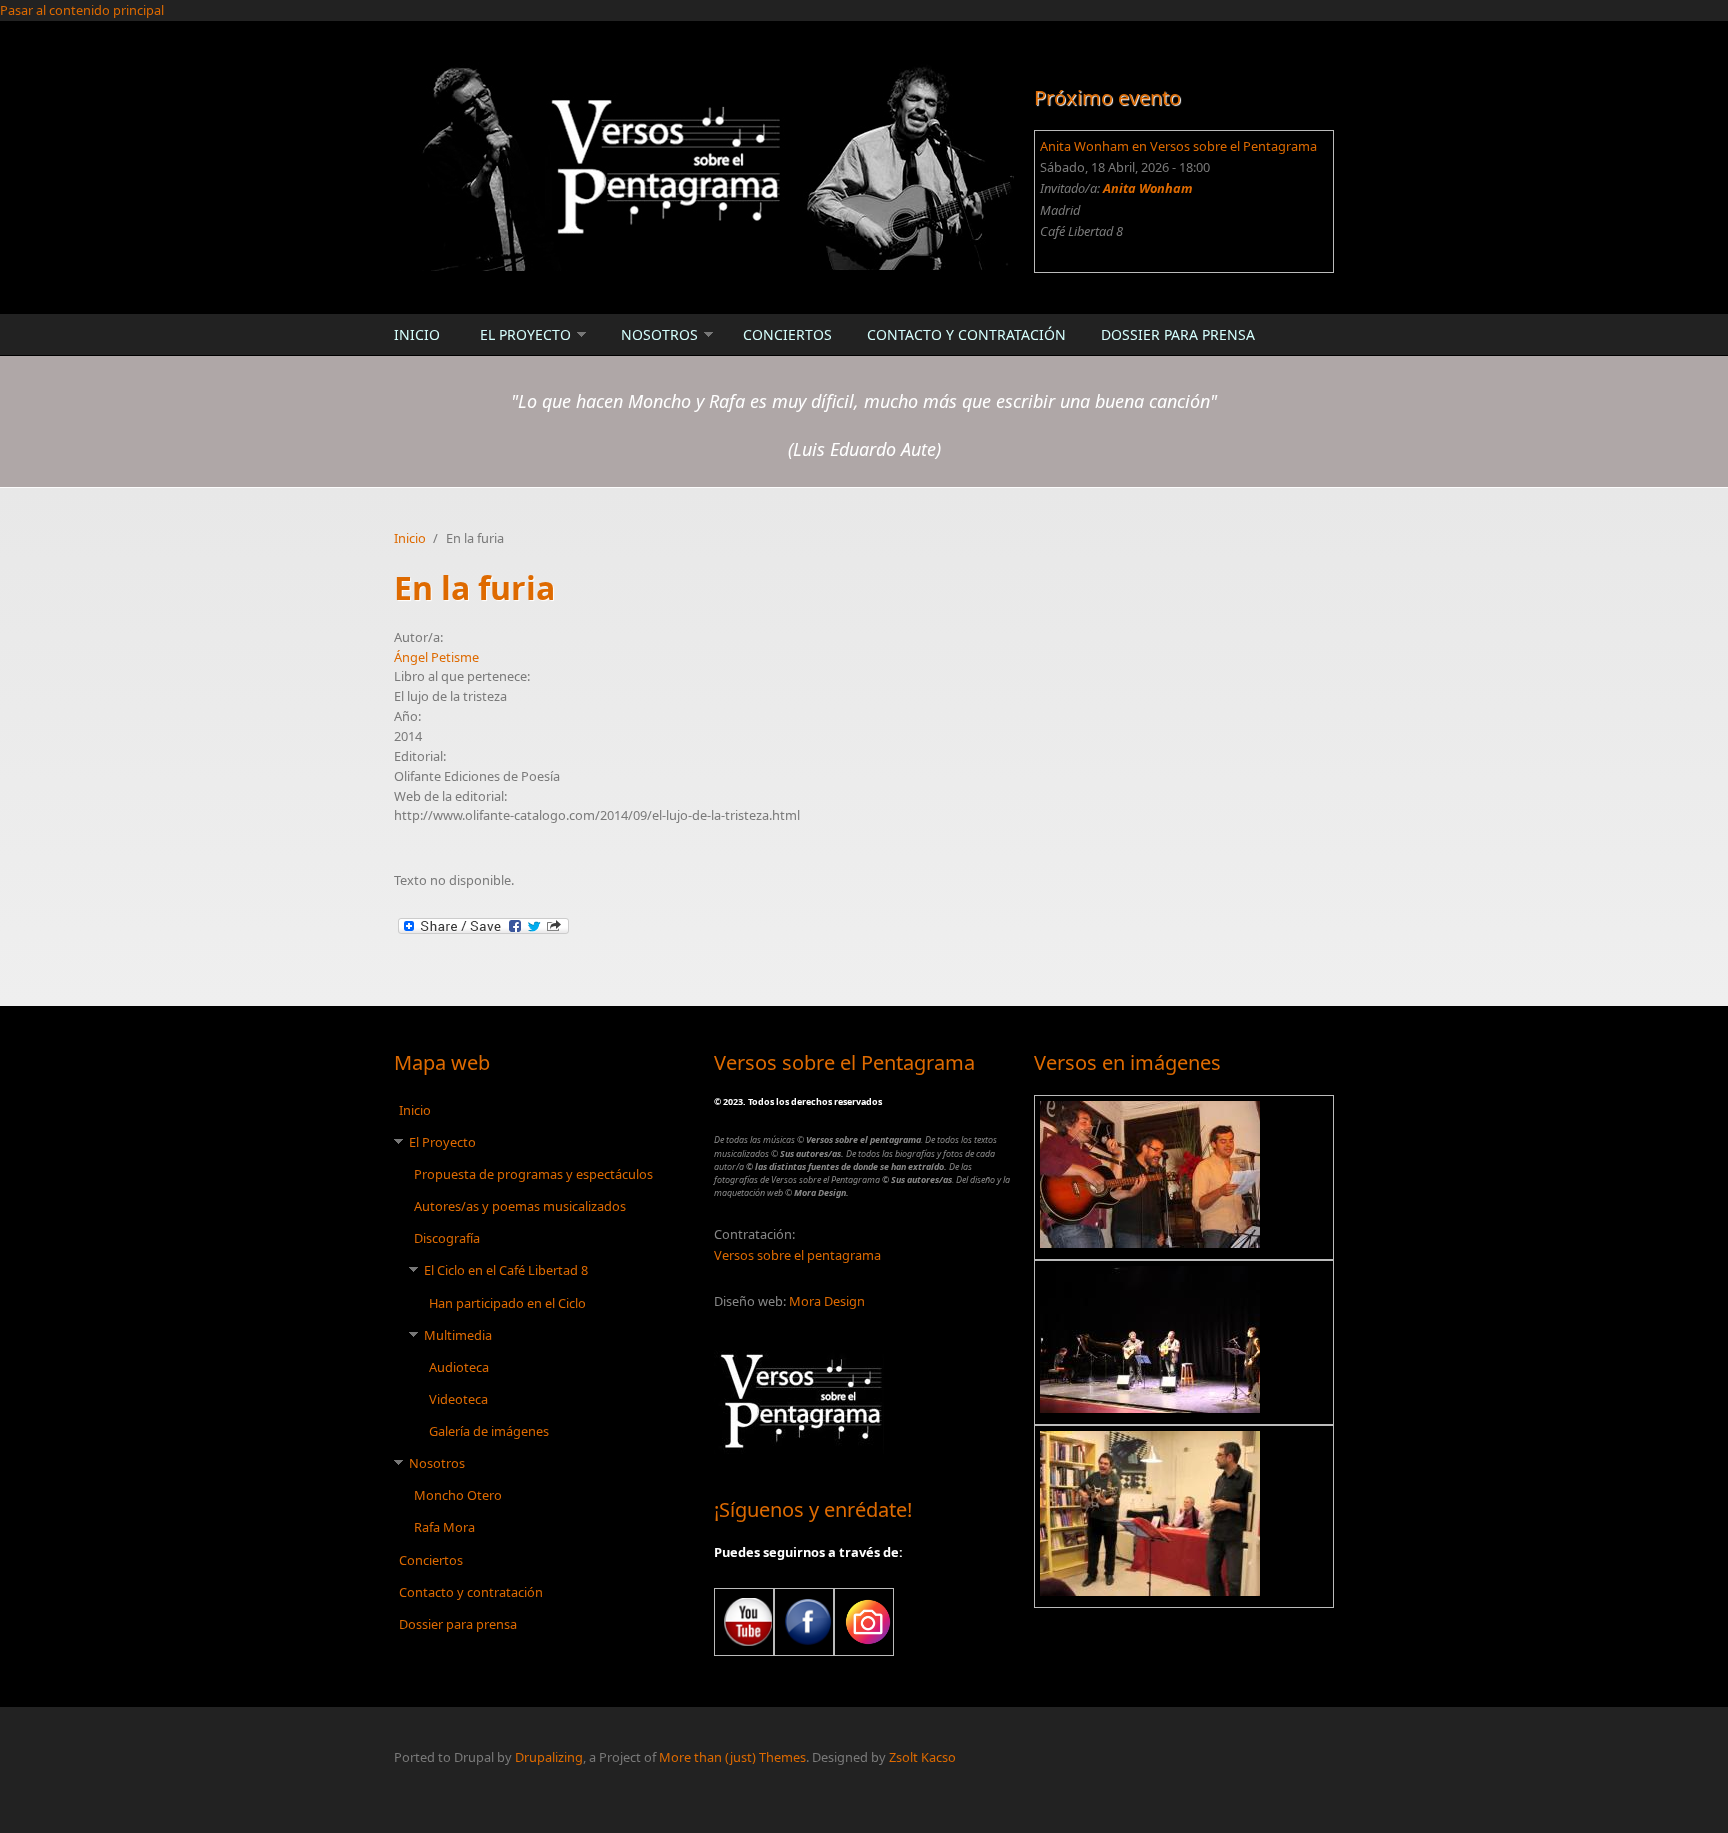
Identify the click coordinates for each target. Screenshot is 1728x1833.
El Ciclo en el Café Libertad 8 (506, 1270)
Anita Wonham (1148, 188)
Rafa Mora (444, 1527)
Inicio (417, 334)
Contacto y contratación (966, 334)
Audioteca (459, 1367)
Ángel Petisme (436, 657)
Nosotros (659, 334)
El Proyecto (525, 334)
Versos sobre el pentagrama (797, 1255)
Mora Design (827, 1301)
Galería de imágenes (489, 1431)
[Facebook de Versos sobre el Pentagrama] (804, 1622)
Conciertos (787, 334)
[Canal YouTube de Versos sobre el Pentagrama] (744, 1622)
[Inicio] (704, 166)
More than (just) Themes (732, 1757)
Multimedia (458, 1335)
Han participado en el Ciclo (507, 1303)
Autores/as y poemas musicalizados (520, 1206)
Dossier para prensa (1178, 334)
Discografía (447, 1238)
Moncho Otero (458, 1495)
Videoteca (458, 1399)
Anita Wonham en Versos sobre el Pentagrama (1178, 146)
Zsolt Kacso (922, 1757)
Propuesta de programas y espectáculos (533, 1174)
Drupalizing (549, 1757)
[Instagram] (864, 1622)
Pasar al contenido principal (82, 10)
